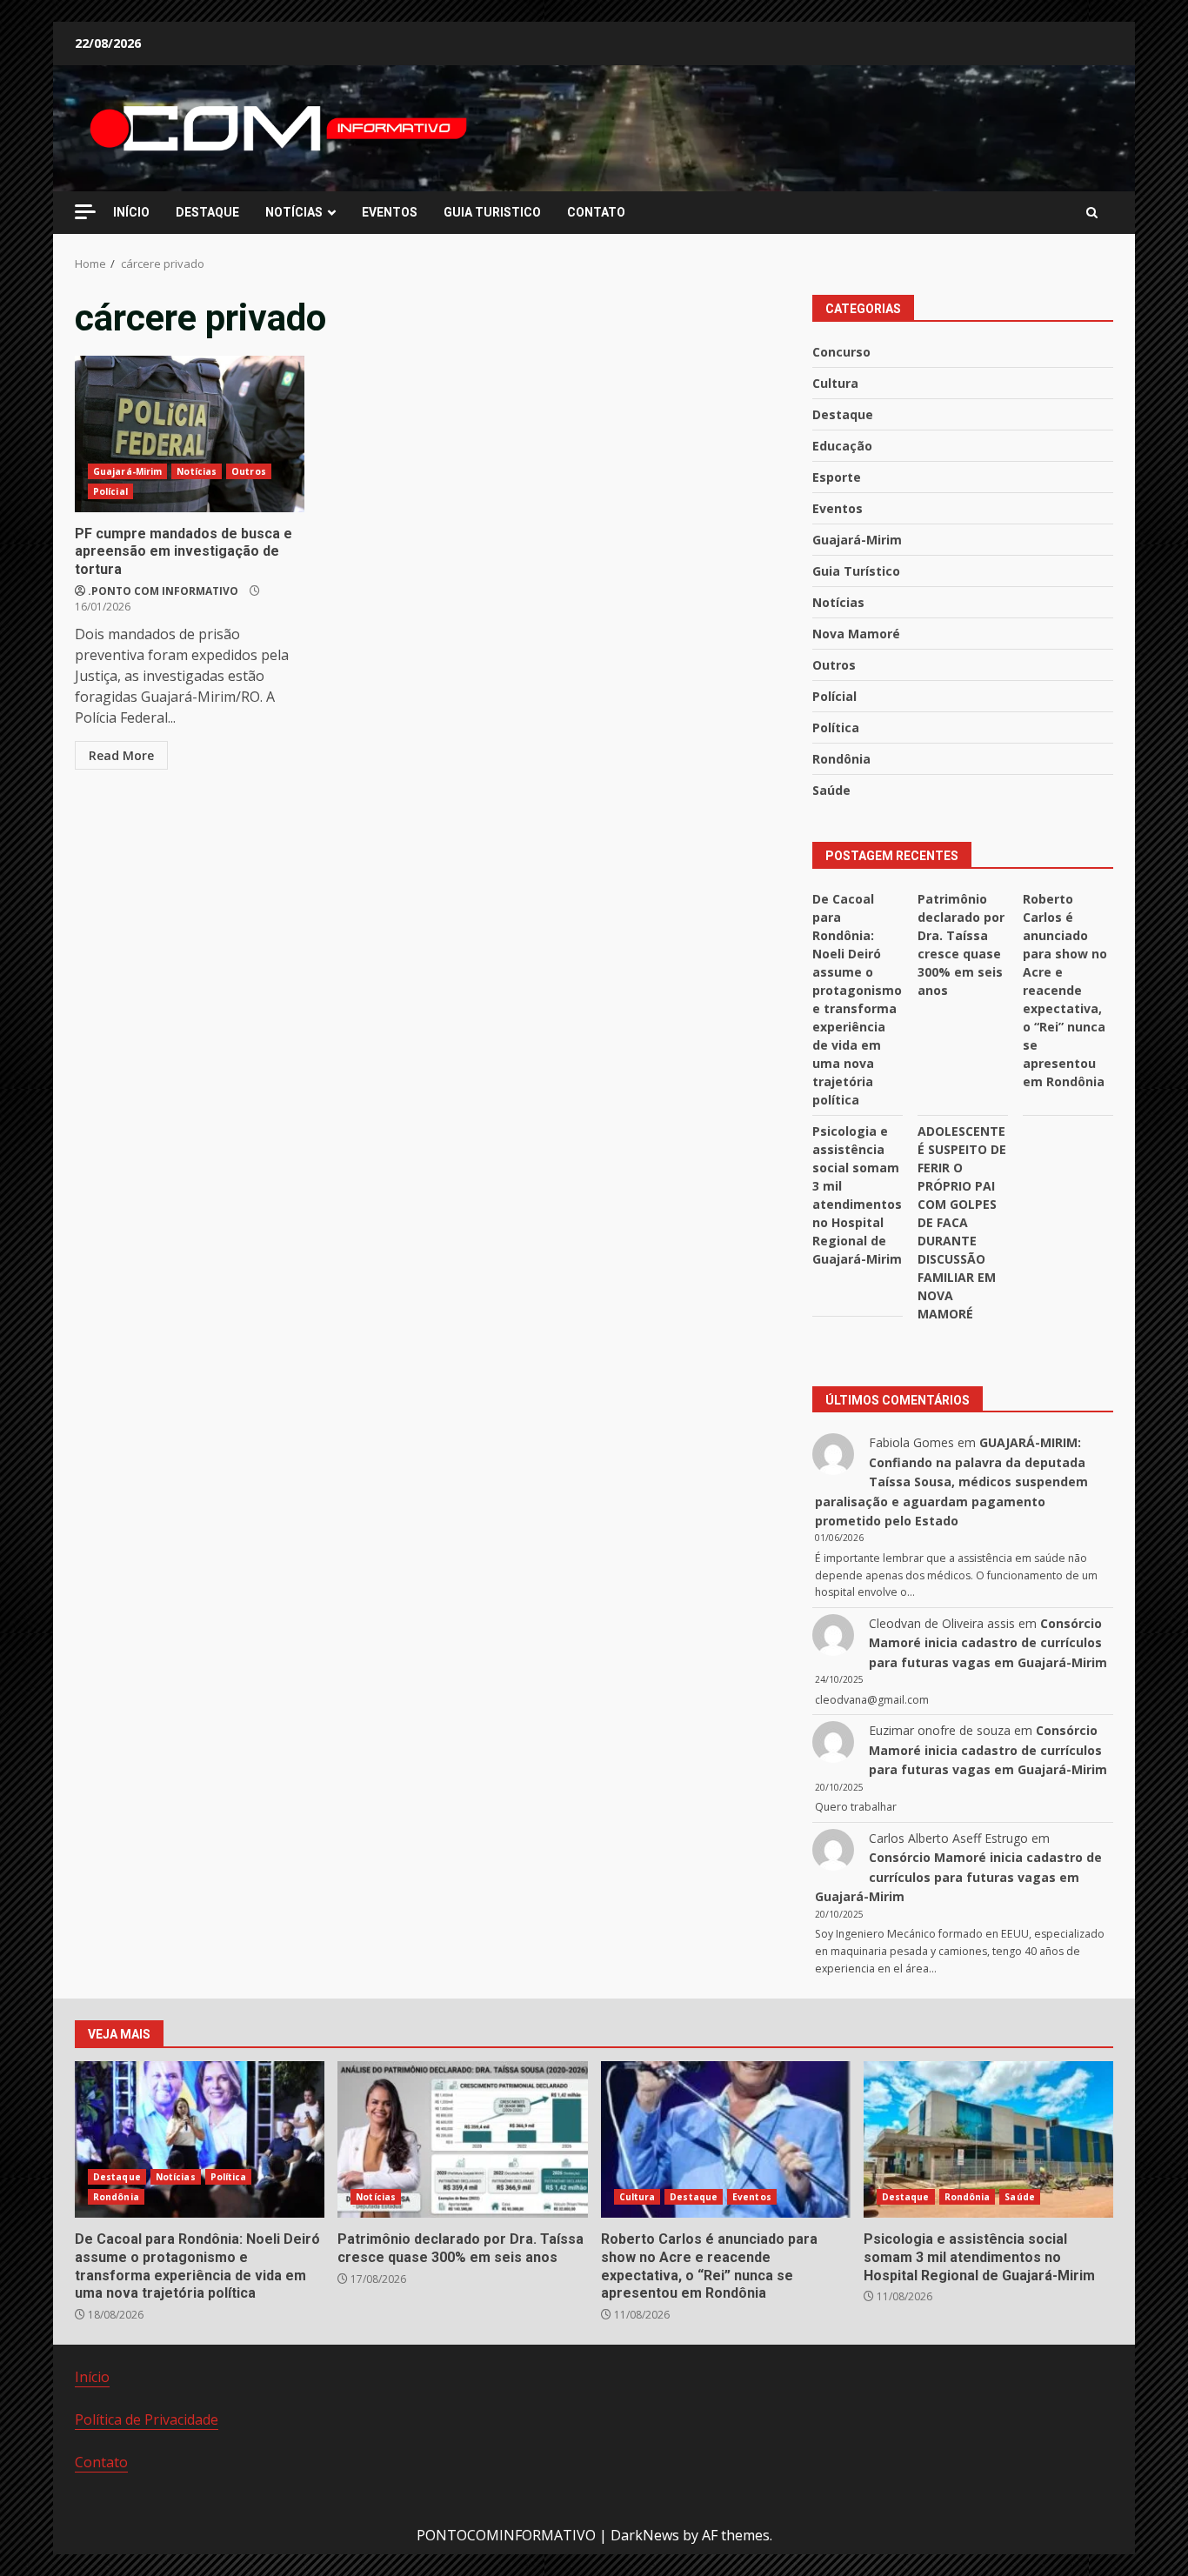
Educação (842, 446)
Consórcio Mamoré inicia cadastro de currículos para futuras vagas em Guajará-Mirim (988, 1643)
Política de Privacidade (147, 2419)
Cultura (835, 383)
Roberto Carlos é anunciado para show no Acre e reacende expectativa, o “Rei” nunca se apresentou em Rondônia (1065, 990)
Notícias (197, 471)
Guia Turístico (856, 571)
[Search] (1092, 213)
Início (92, 2377)
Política (836, 727)
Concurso (841, 352)
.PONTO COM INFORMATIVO (163, 591)
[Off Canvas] (85, 212)
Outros (249, 471)
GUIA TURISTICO (492, 212)
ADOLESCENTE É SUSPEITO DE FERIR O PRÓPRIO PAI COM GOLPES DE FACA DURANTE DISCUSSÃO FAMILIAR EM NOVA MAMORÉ (962, 1222)
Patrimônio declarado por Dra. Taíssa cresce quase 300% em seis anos (462, 2139)
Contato (101, 2462)
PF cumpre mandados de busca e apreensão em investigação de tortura (190, 434)
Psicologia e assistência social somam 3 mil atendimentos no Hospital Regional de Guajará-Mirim (988, 2139)
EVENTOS (390, 212)
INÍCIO (131, 212)
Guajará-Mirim (127, 471)
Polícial (110, 491)
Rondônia (841, 759)
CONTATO (596, 212)
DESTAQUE (207, 212)
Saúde (831, 790)
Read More (121, 755)
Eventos (838, 508)
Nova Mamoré (856, 634)
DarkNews (645, 2535)
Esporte (837, 477)
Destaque (843, 414)
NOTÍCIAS (294, 212)
